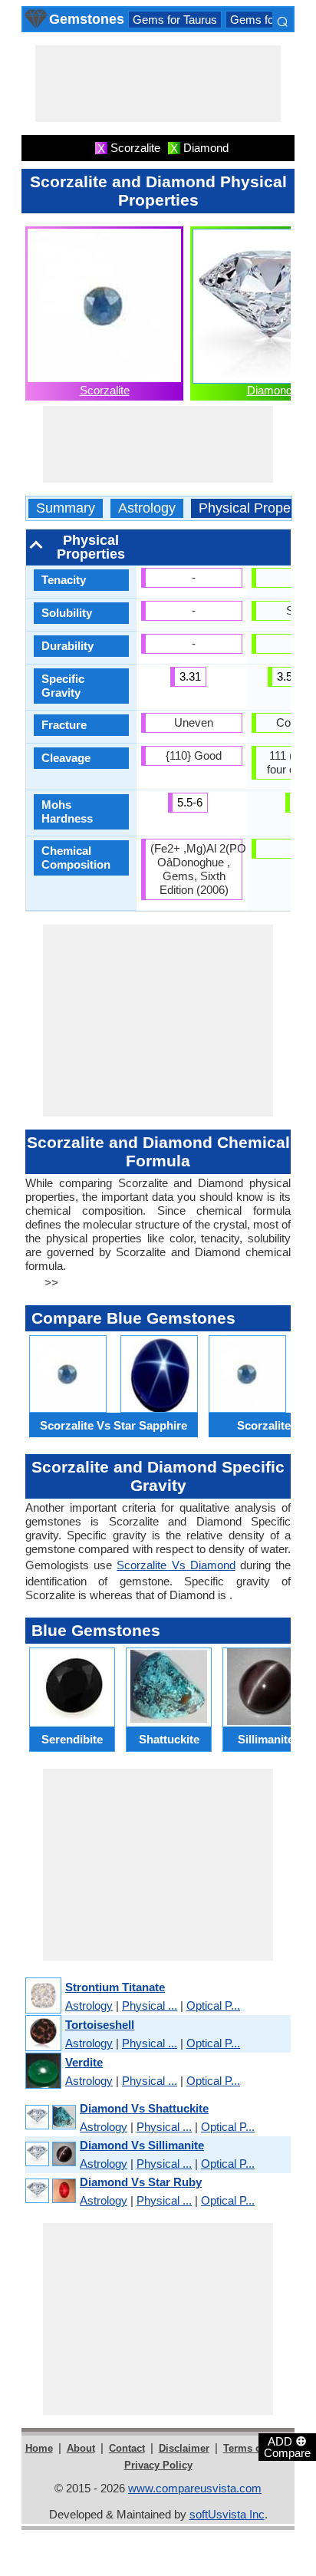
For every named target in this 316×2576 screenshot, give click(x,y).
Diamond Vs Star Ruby (141, 2182)
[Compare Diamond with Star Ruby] (50, 2191)
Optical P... (213, 2005)
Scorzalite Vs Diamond (176, 1565)
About (81, 2448)
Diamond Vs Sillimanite (142, 2145)
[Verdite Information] (43, 2071)
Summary (66, 508)
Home (39, 2448)
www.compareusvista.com (195, 2488)
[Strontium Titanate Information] (43, 1996)
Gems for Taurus (175, 20)
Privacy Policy (158, 2465)
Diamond (270, 390)
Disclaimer (184, 2448)
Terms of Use (254, 2448)
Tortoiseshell (100, 2025)
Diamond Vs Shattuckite (144, 2108)
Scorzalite (105, 390)
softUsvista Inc (227, 2514)
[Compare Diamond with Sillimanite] (50, 2154)
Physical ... (150, 2005)
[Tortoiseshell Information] (43, 2034)
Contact (127, 2448)
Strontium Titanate (115, 1987)
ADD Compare (287, 2446)
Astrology (147, 508)
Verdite (84, 2062)
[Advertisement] (158, 84)
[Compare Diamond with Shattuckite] (50, 2118)
